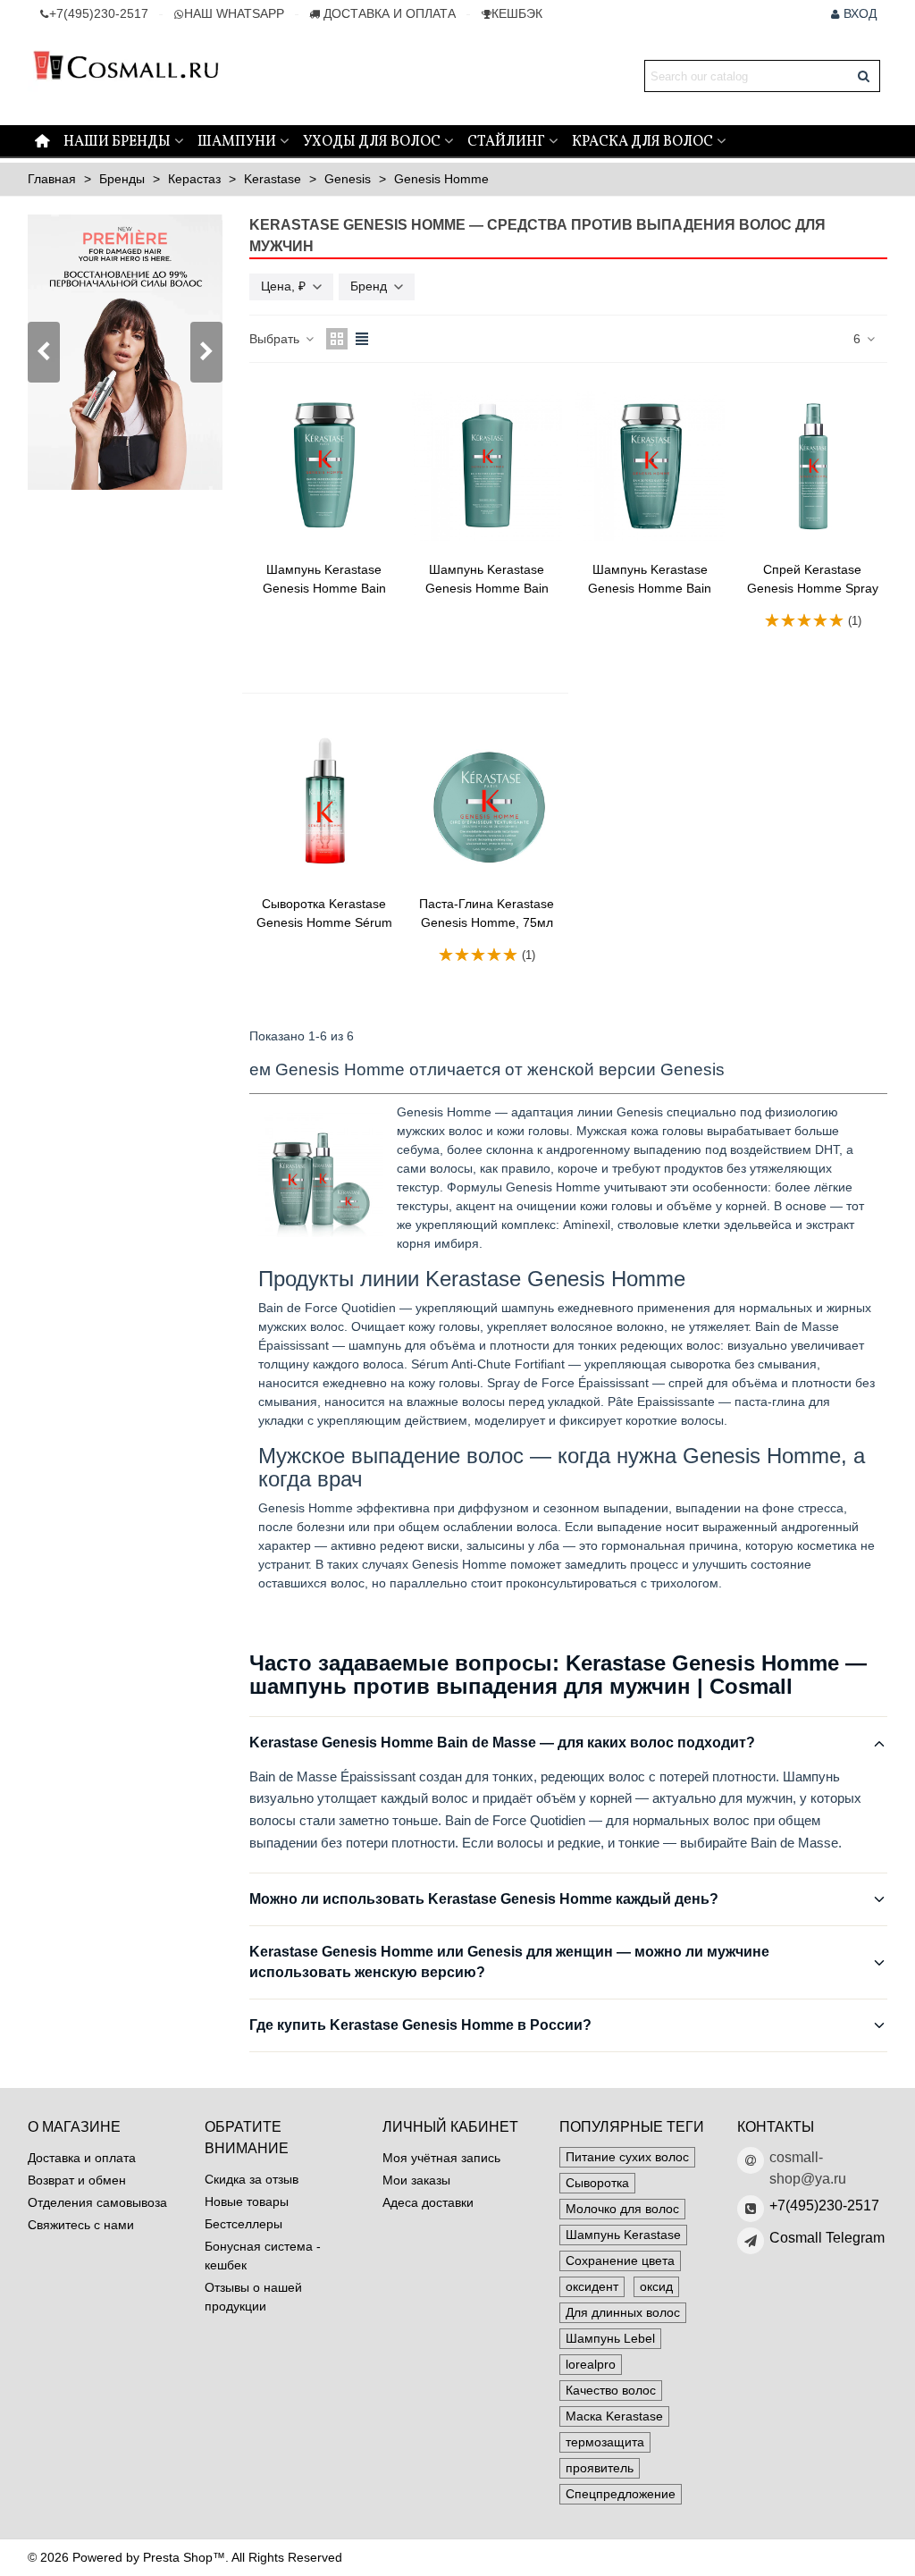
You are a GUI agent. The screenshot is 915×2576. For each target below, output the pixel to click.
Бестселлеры (243, 2224)
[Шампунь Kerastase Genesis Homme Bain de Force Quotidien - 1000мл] (487, 466)
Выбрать (276, 339)
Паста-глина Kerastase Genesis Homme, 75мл (487, 913)
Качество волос (611, 2390)
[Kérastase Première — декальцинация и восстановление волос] (125, 352)
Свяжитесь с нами (81, 2225)
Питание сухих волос (627, 2157)
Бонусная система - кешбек (263, 2256)
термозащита (605, 2442)
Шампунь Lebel (610, 2338)
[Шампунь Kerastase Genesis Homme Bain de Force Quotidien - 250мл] (650, 466)
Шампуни (237, 142)
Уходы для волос (372, 142)
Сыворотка (597, 2183)
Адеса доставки (428, 2202)
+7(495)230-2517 (824, 2206)
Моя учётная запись (441, 2158)
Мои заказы (416, 2180)
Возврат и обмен (77, 2180)
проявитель (600, 2468)
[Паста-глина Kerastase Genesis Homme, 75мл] (487, 800)
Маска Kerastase (614, 2416)
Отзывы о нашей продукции (253, 2297)
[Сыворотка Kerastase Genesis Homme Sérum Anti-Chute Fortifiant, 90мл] (324, 800)
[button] (206, 352)
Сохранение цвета (620, 2260)
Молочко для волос (622, 2209)
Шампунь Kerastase (623, 2235)
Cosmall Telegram (827, 2238)
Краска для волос (642, 142)
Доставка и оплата (82, 2158)
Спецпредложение (621, 2494)
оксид (656, 2286)
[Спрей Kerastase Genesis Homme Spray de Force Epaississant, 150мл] (813, 466)
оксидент (592, 2286)
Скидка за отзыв (252, 2179)
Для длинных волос (623, 2312)
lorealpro (591, 2364)
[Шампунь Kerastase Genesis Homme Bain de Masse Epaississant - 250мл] (324, 466)
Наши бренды (117, 142)
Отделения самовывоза (97, 2202)
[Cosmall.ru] (126, 76)
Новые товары (247, 2201)
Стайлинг (506, 142)
